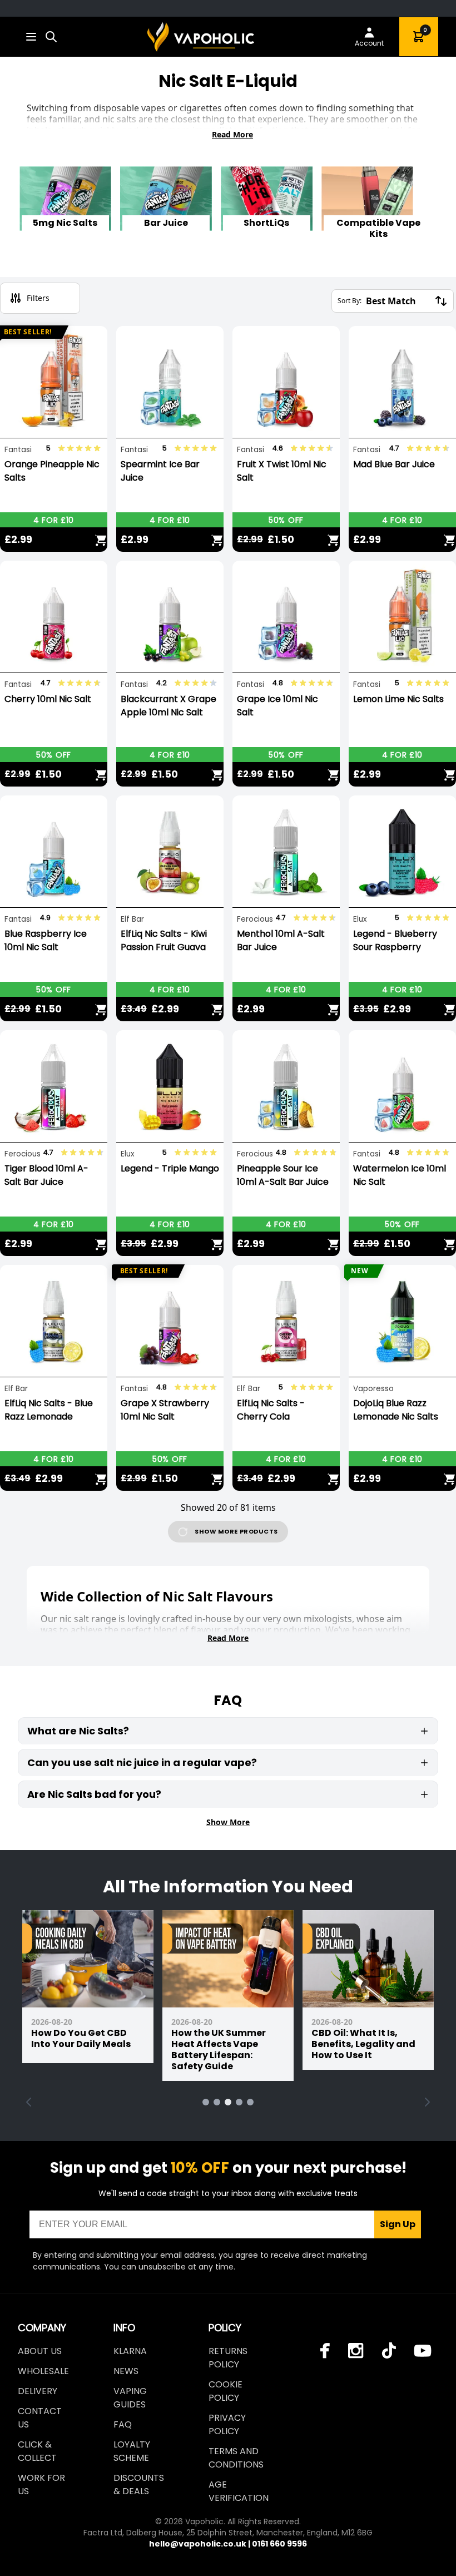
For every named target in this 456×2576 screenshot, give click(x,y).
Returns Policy (228, 2358)
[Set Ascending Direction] (441, 301)
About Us (40, 2351)
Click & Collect (37, 2451)
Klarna (130, 2351)
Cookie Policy (225, 2391)
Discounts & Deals (139, 2484)
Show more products (236, 1531)
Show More (228, 1822)
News (126, 2371)
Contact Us (40, 2418)
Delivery (38, 2391)
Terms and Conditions (236, 2458)
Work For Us (41, 2484)
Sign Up (398, 2224)
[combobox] (51, 37)
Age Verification (239, 2491)
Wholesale (43, 2371)
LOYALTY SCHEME (132, 2451)
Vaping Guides (130, 2398)
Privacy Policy (227, 2424)
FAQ (123, 2424)
